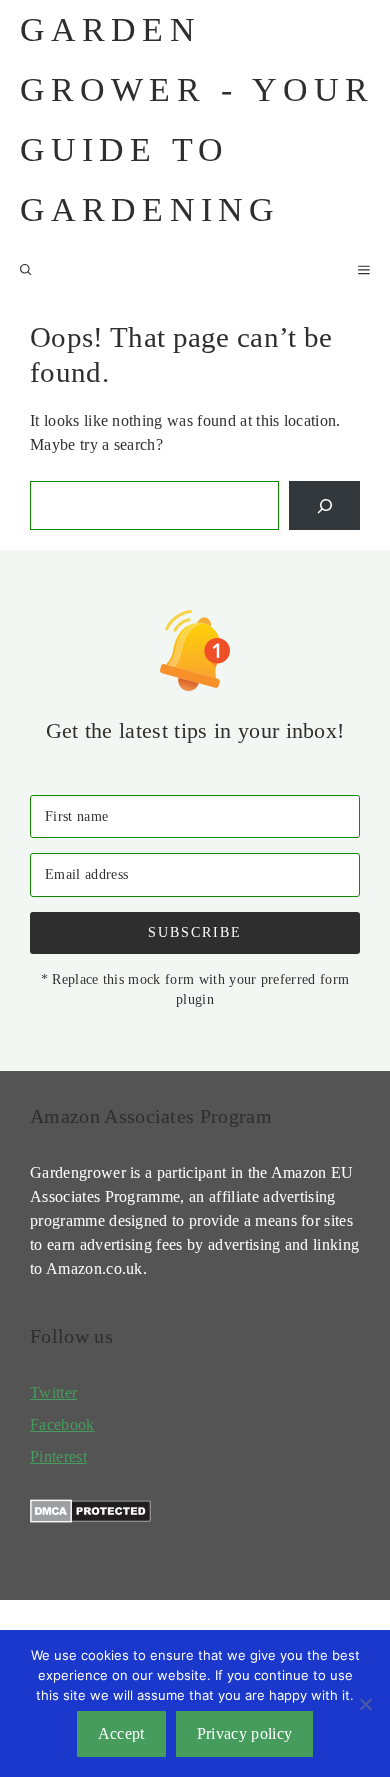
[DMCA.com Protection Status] (90, 1517)
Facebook (62, 1424)
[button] (26, 270)
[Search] (324, 505)
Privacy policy (244, 1733)
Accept (121, 1733)
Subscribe (195, 932)
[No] (365, 1704)
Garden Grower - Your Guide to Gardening (197, 119)
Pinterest (58, 1456)
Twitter (53, 1392)
